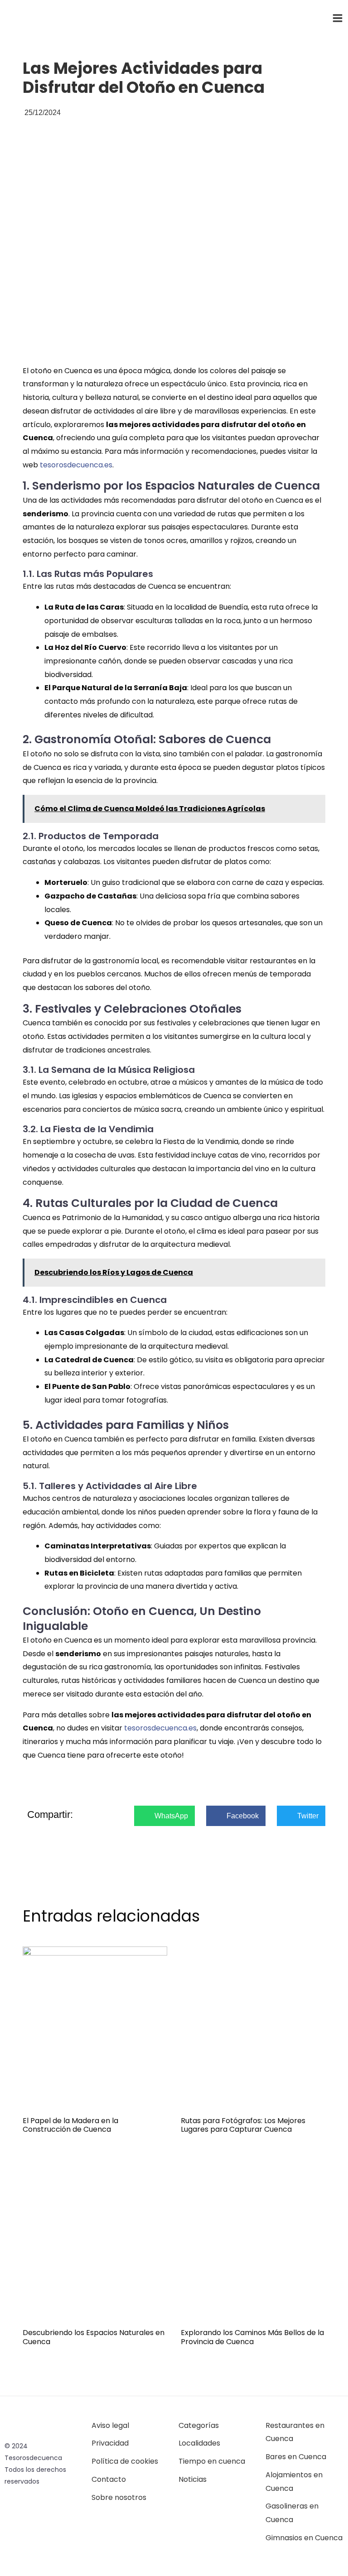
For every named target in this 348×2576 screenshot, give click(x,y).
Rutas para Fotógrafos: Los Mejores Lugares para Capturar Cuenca (243, 2125)
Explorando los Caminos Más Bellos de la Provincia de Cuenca (252, 2337)
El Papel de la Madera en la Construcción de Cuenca (70, 2125)
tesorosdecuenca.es (76, 465)
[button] (164, 1816)
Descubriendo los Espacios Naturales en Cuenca (94, 2337)
